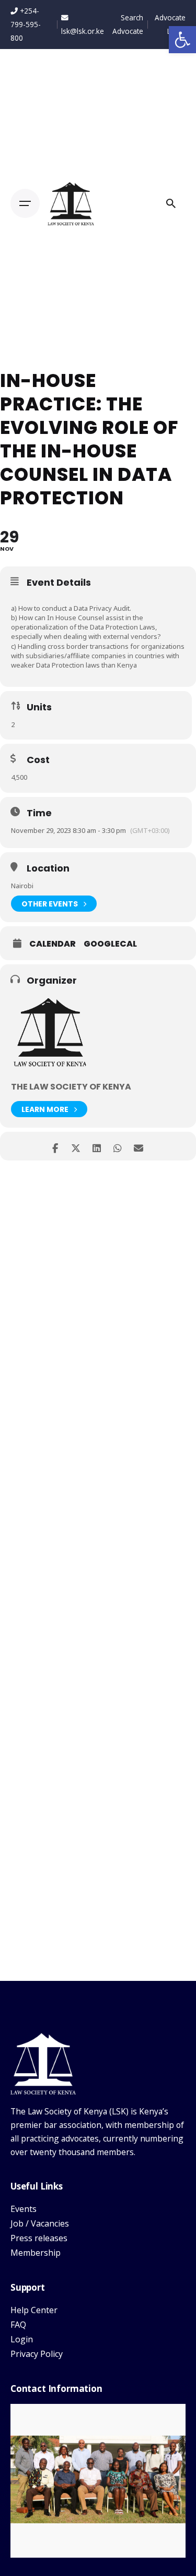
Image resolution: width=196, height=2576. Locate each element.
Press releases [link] (39, 2238)
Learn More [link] (45, 1109)
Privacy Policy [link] (37, 2354)
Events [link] (24, 2209)
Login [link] (22, 2339)
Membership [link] (36, 2253)
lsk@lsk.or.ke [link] (83, 31)
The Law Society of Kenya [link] (71, 1087)
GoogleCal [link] (110, 944)
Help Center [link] (34, 2310)
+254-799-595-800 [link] (26, 24)
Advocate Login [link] (170, 24)
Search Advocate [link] (128, 24)
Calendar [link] (53, 944)
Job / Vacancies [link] (40, 2223)
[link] (182, 40)
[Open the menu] (25, 203)
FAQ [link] (18, 2325)
